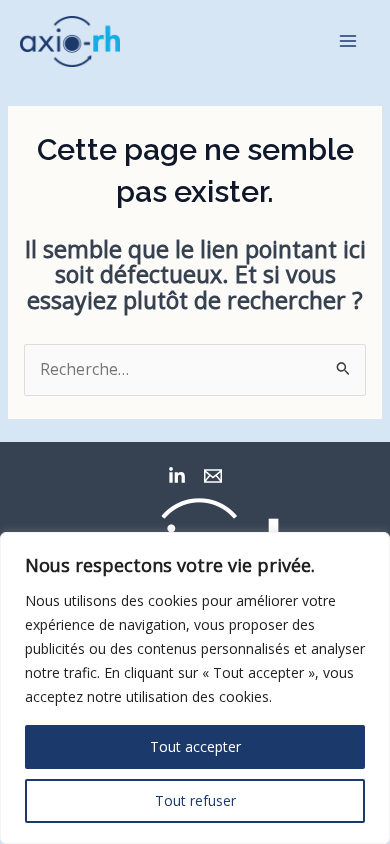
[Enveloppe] (213, 476)
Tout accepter (195, 746)
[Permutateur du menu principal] (348, 41)
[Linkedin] (177, 476)
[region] (195, 688)
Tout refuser (195, 800)
